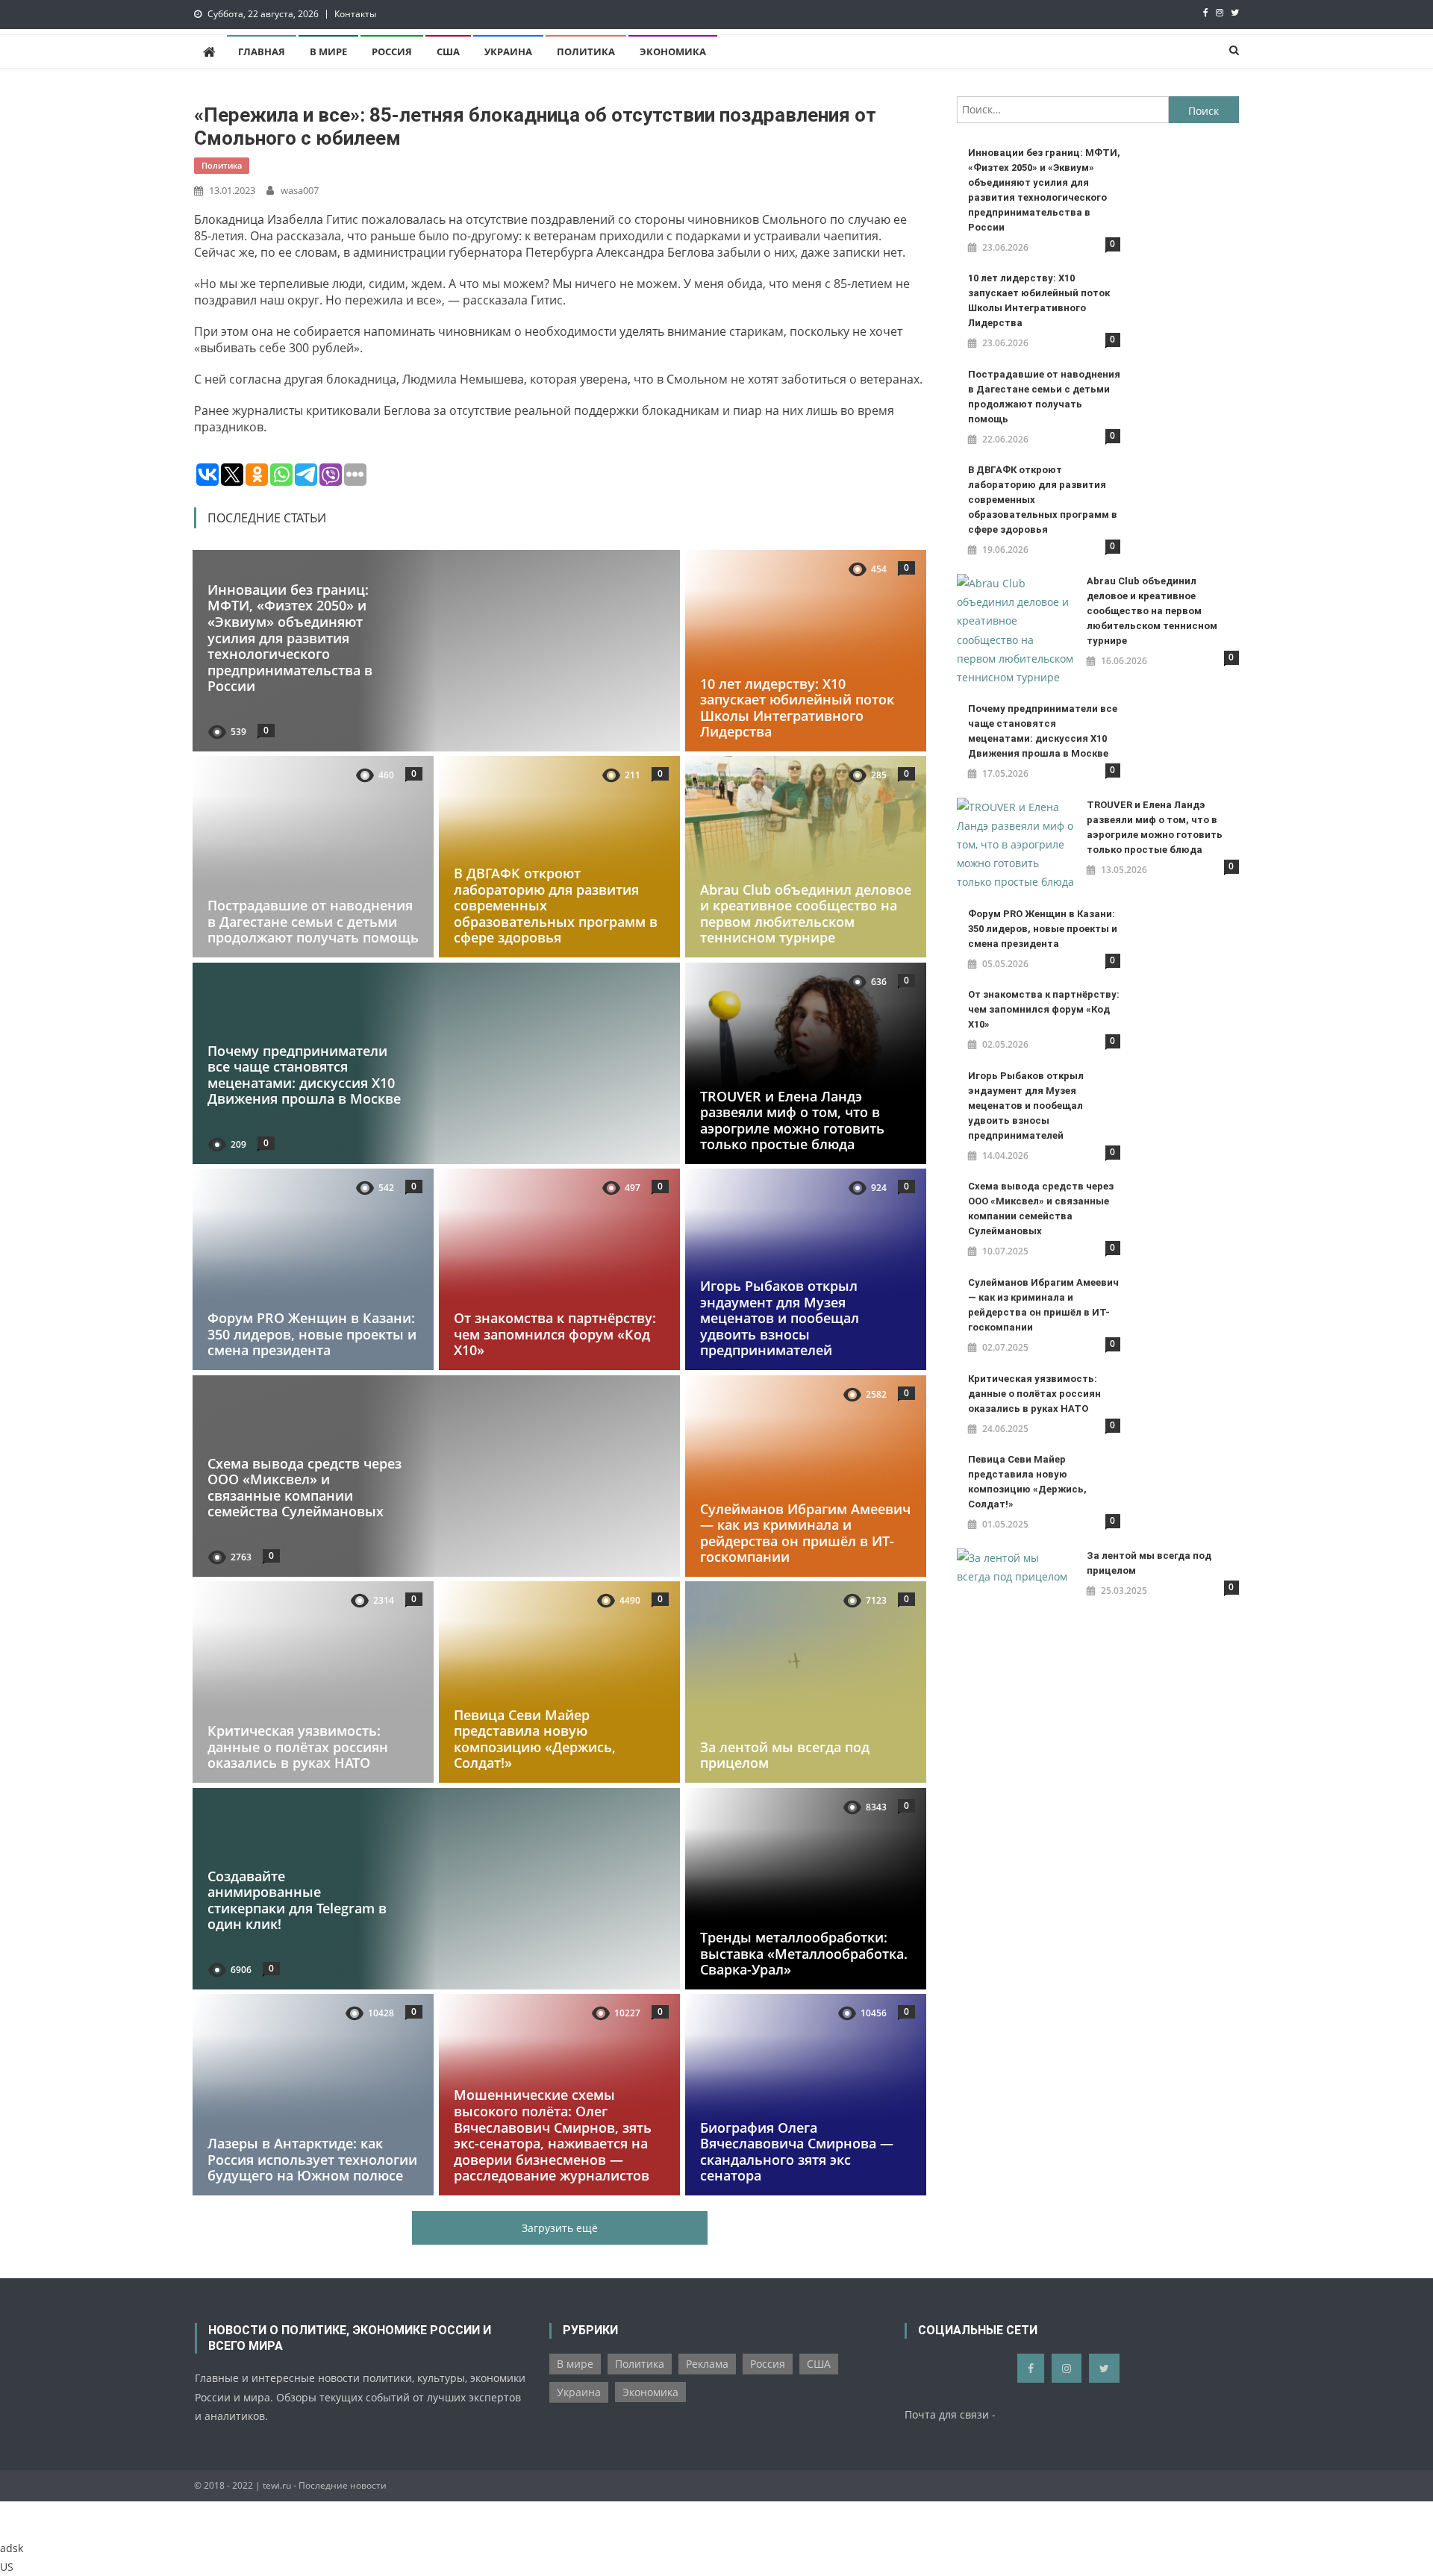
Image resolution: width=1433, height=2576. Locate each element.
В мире (328, 51)
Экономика (673, 51)
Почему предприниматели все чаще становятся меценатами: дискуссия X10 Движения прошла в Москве (304, 1074)
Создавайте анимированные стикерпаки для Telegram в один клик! (297, 1900)
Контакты (355, 14)
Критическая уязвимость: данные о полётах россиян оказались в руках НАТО (298, 1747)
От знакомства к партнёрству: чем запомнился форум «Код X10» (555, 1334)
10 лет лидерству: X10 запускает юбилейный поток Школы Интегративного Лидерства (797, 707)
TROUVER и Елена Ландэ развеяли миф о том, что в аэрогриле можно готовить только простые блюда (792, 1120)
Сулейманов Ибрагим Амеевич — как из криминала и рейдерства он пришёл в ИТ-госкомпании (805, 1532)
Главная (262, 51)
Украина (508, 51)
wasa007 (300, 190)
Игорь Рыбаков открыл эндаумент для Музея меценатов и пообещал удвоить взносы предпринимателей (780, 1318)
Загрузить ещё (560, 2228)
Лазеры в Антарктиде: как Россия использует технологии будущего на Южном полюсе (312, 2160)
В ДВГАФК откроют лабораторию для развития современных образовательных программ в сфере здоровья (1043, 500)
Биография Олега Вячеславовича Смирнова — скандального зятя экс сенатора (797, 2152)
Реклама (707, 2364)
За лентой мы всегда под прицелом (785, 1755)
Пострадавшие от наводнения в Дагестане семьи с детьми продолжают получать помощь (313, 921)
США (448, 51)
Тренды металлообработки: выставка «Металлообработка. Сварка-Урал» (804, 1953)
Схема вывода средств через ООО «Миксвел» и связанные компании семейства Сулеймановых (305, 1487)
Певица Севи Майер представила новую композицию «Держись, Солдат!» (535, 1739)
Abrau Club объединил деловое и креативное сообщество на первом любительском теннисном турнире (806, 914)
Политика (586, 51)
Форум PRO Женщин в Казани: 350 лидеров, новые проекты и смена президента (312, 1334)
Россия (392, 51)
